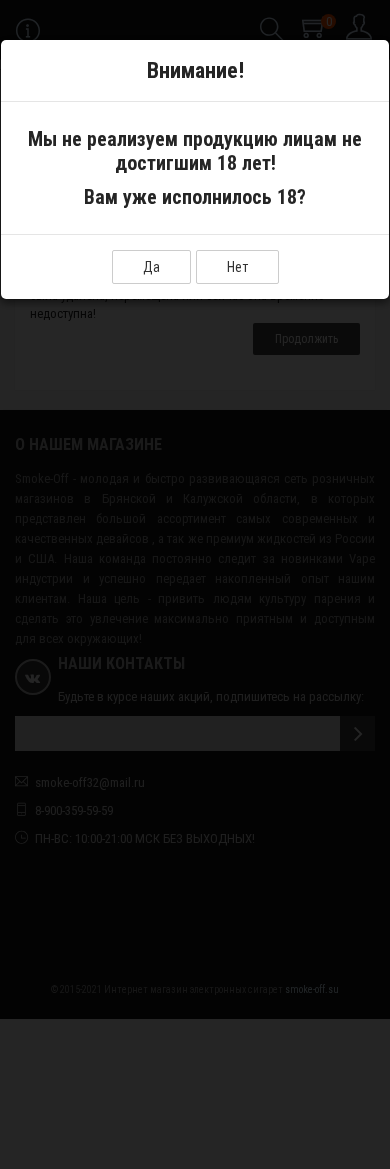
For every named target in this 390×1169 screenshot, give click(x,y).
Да (151, 267)
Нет (237, 267)
